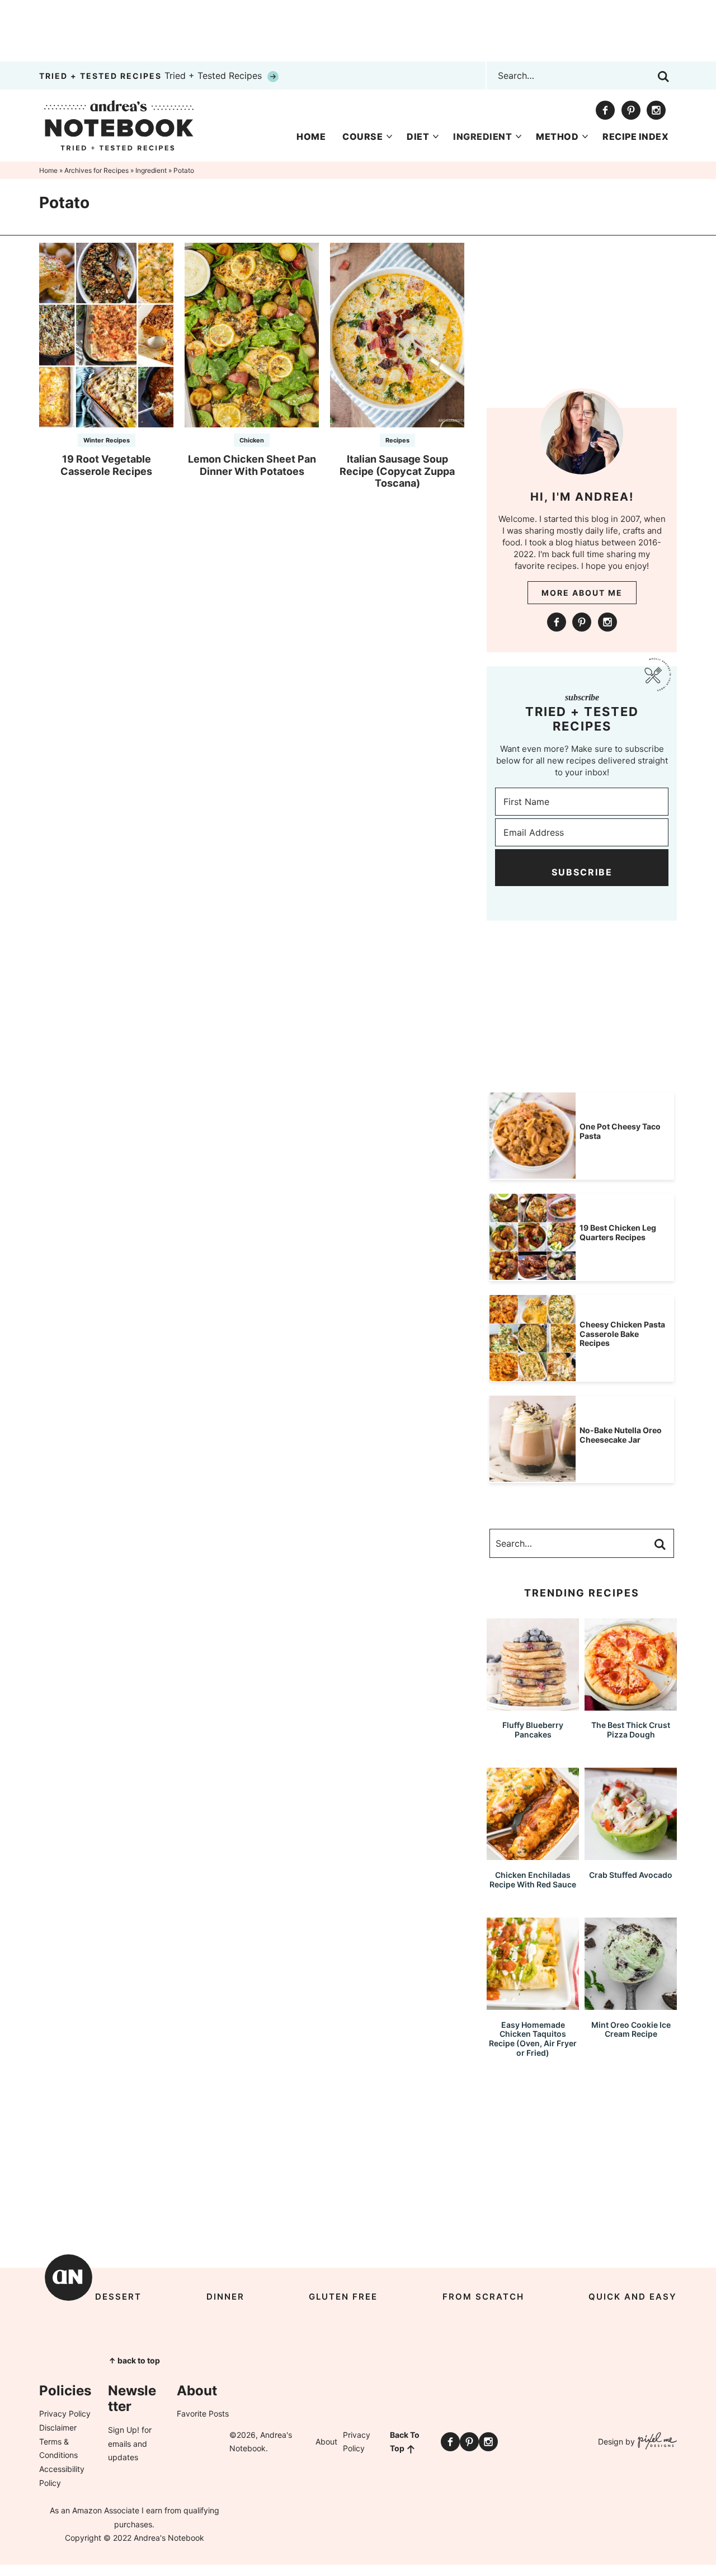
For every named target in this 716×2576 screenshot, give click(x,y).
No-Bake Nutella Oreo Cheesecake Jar (621, 1435)
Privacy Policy (65, 2413)
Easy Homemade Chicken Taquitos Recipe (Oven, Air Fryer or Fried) (533, 2039)
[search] (663, 77)
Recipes (397, 440)
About (326, 2441)
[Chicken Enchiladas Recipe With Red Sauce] (533, 1855)
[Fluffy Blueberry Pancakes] (533, 1705)
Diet (418, 136)
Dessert (118, 2297)
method (557, 136)
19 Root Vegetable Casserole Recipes (106, 465)
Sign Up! (124, 2430)
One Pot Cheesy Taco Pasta (620, 1131)
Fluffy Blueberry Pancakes (533, 1730)
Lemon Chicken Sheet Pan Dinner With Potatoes (252, 465)
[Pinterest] (631, 110)
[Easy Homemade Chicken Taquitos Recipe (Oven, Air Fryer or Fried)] (533, 2005)
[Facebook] (605, 110)
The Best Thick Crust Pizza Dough (631, 1730)
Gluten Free (343, 2297)
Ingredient (482, 136)
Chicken (252, 440)
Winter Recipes (107, 440)
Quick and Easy (633, 2297)
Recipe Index (635, 136)
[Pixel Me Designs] (656, 2442)
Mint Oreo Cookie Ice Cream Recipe (631, 2029)
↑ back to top (134, 2360)
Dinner (225, 2297)
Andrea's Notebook (119, 125)
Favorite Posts (203, 2413)
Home (311, 136)
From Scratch (483, 2297)
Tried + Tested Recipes (152, 76)
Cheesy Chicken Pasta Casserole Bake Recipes (622, 1334)
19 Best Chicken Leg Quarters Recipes (618, 1232)
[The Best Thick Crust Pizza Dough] (631, 1705)
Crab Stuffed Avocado (631, 1875)
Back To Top (405, 2442)
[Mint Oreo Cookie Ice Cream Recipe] (631, 2005)
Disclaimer (58, 2427)
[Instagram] (656, 110)
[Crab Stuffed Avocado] (631, 1855)
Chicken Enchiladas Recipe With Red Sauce (533, 1880)
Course (362, 136)
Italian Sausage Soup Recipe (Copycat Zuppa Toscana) (397, 471)
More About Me (582, 593)
